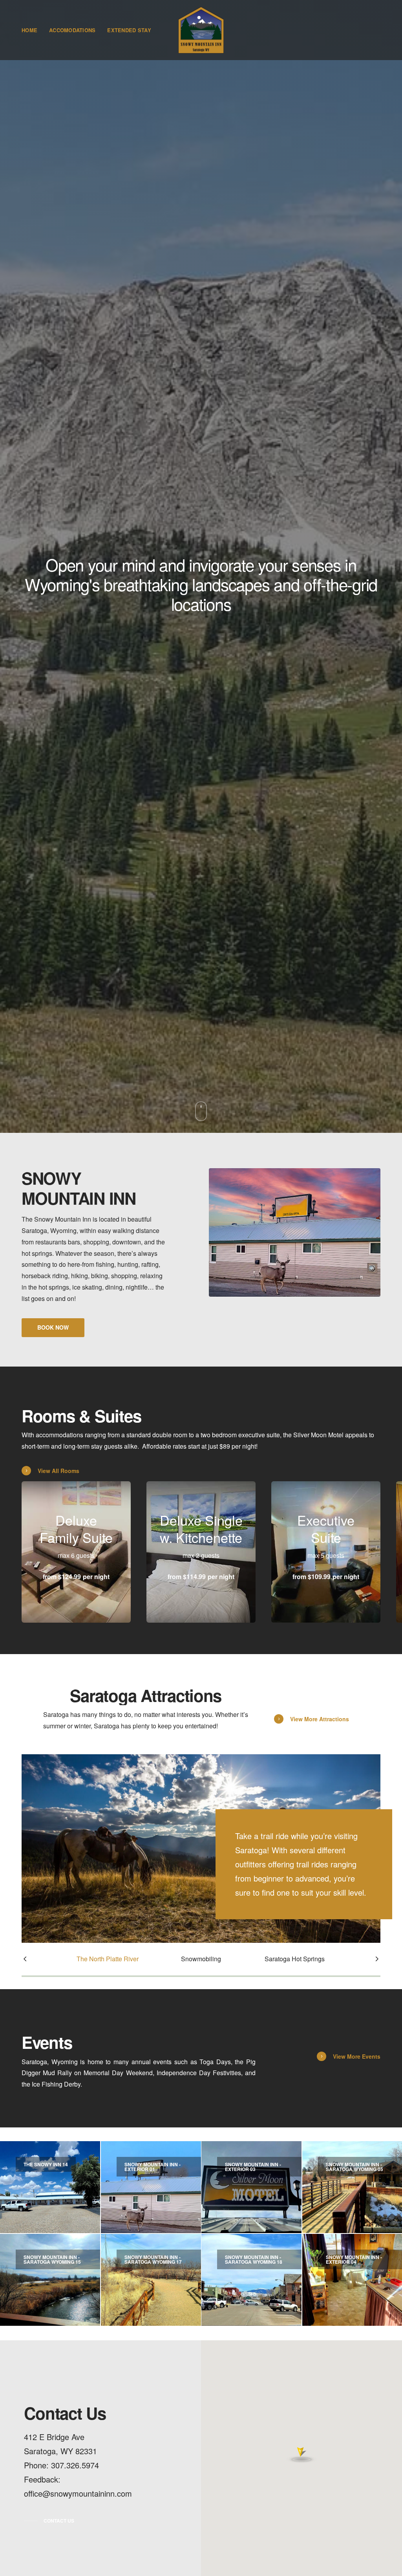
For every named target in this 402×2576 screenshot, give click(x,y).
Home (29, 30)
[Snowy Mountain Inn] (201, 30)
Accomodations (72, 30)
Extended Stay (129, 30)
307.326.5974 (75, 2465)
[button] (53, 1328)
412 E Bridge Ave (54, 2437)
